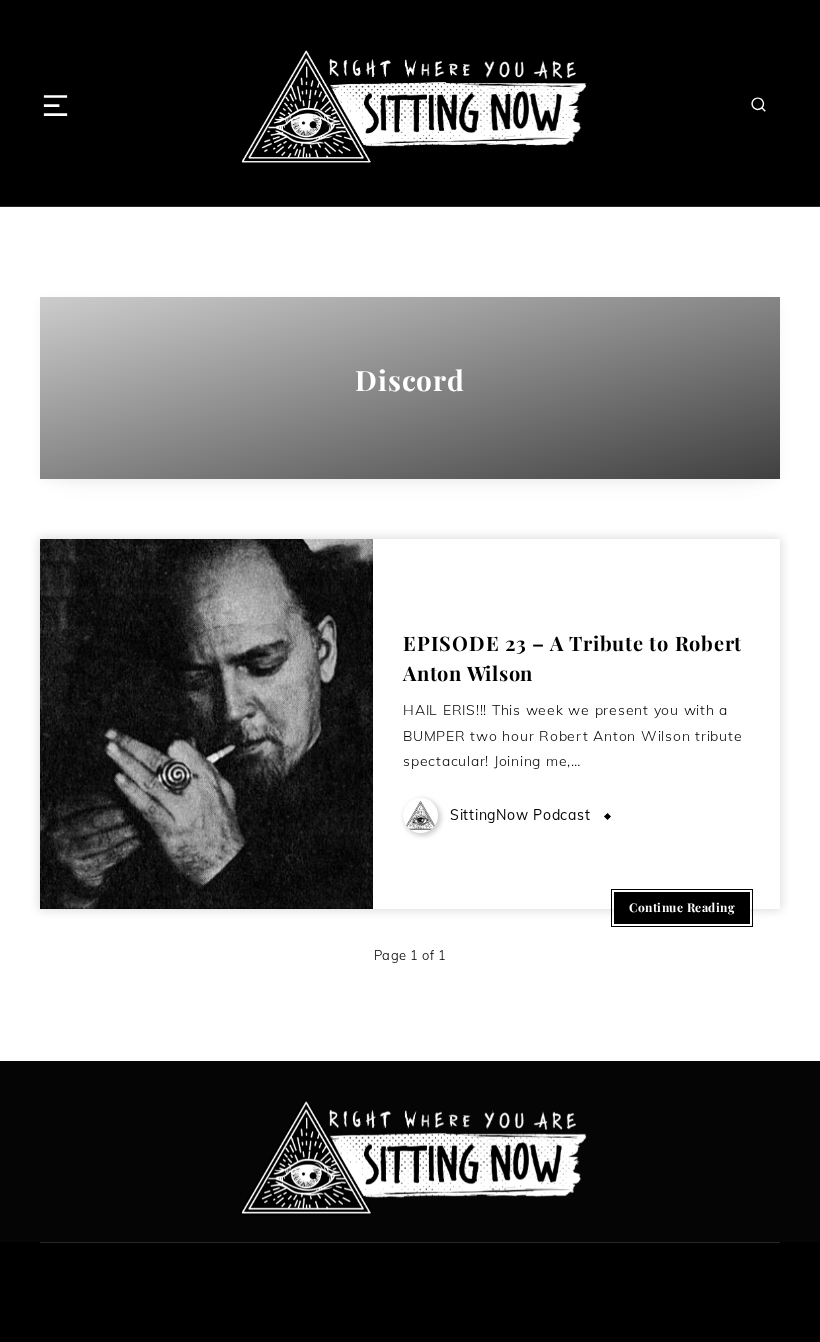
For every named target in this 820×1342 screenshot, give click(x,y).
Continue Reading (682, 907)
